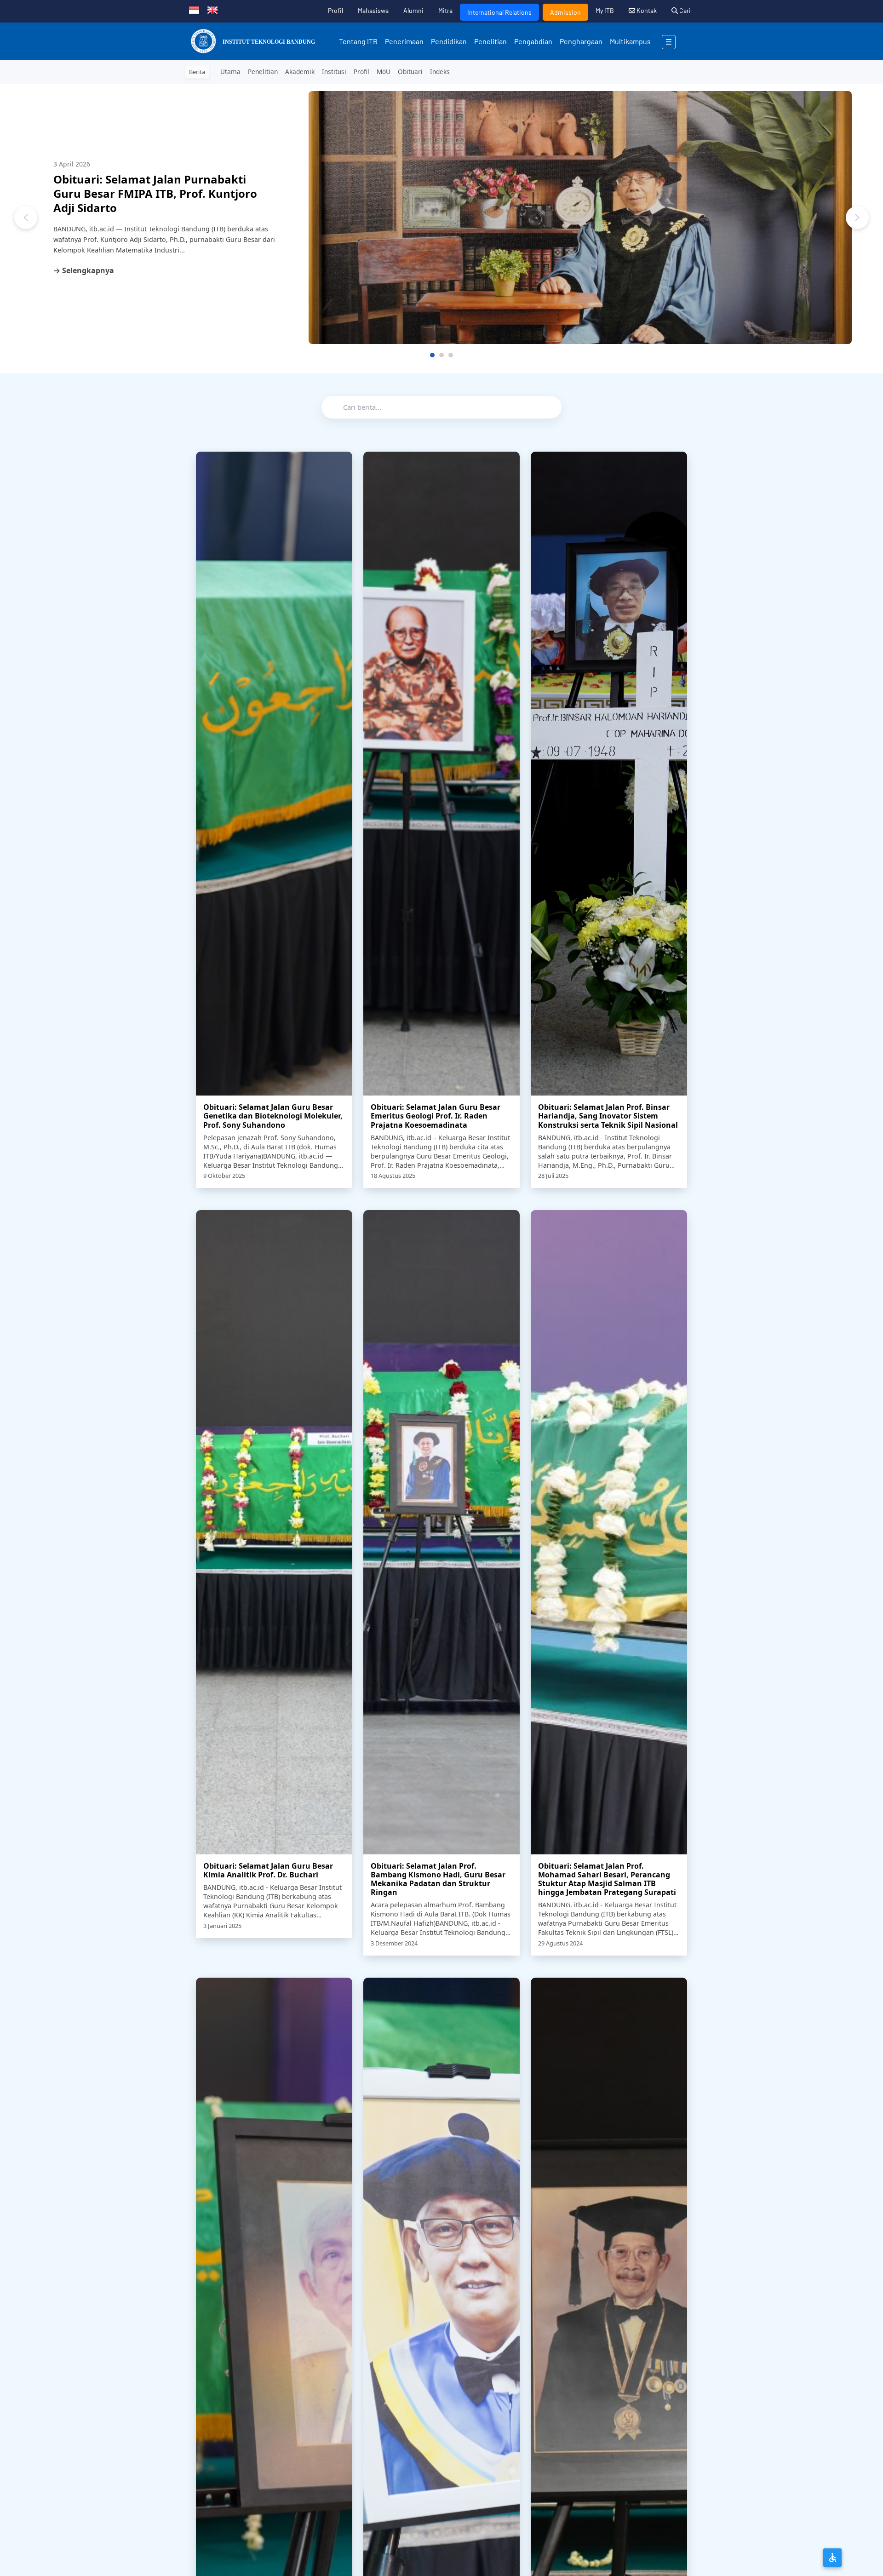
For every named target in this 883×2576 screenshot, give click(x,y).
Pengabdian (533, 41)
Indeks (440, 72)
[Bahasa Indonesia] (194, 9)
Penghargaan (581, 41)
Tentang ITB (358, 41)
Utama (230, 72)
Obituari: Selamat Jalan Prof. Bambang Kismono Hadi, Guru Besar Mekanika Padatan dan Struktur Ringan (438, 1879)
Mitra (445, 10)
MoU (384, 72)
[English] (212, 9)
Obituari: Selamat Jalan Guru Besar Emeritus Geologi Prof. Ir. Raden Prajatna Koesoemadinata (436, 1116)
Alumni (413, 10)
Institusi (334, 72)
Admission (565, 12)
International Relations (499, 12)
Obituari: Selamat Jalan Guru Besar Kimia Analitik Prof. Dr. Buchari (268, 1870)
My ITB (605, 10)
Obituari (410, 72)
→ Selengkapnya (84, 270)
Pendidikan (449, 41)
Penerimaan (404, 41)
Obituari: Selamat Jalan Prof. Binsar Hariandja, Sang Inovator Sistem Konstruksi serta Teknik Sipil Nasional (608, 1116)
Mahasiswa (373, 10)
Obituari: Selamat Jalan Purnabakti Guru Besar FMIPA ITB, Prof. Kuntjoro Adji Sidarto (155, 193)
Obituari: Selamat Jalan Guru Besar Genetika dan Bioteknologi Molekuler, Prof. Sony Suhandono (273, 1116)
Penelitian (490, 41)
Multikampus (630, 41)
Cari (684, 10)
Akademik (300, 72)
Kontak (646, 10)
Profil (335, 10)
